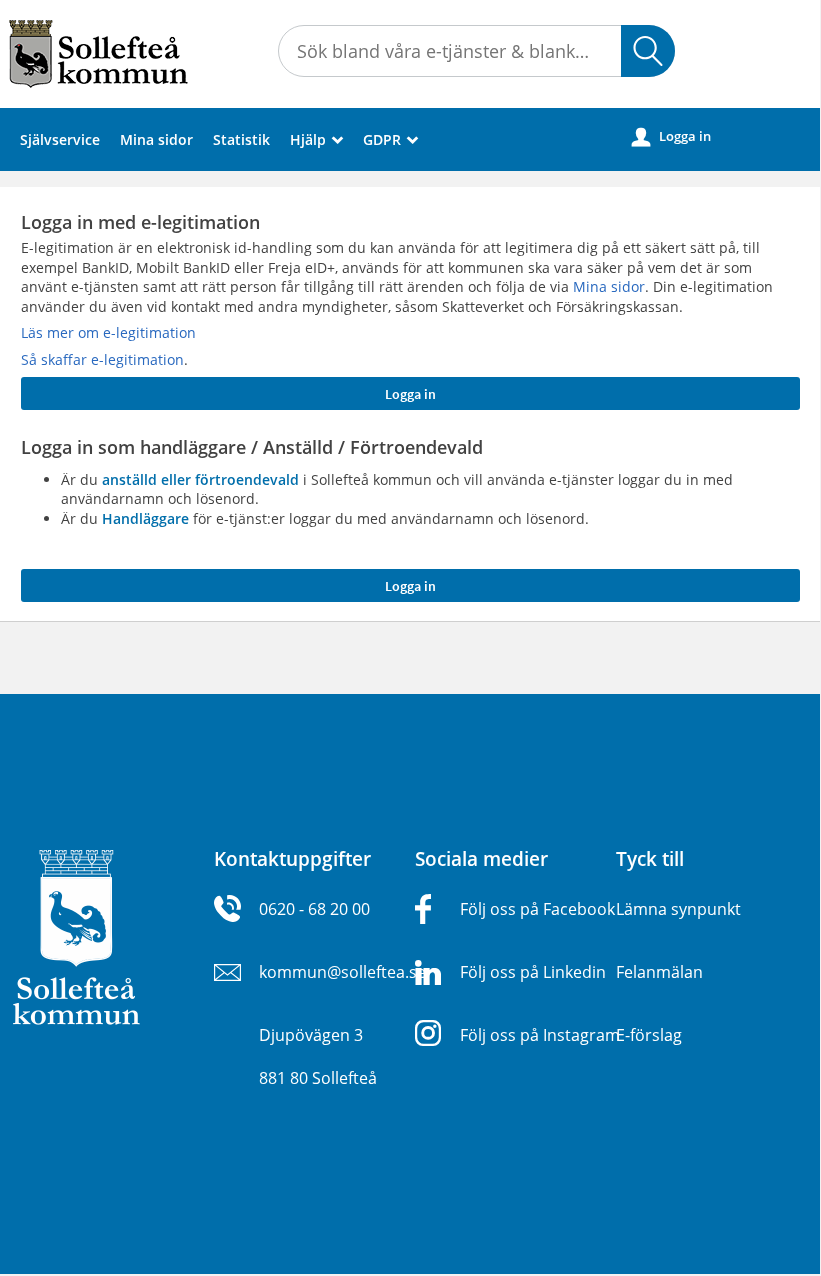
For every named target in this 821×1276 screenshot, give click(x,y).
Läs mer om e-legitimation (108, 332)
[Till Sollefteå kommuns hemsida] (76, 936)
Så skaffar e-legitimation (102, 359)
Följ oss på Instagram (540, 1035)
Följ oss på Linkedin (533, 972)
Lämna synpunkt (678, 909)
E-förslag (649, 1035)
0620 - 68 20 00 (314, 909)
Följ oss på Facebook (537, 909)
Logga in (671, 136)
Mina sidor (156, 139)
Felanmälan (659, 972)
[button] (648, 51)
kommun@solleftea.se (342, 972)
